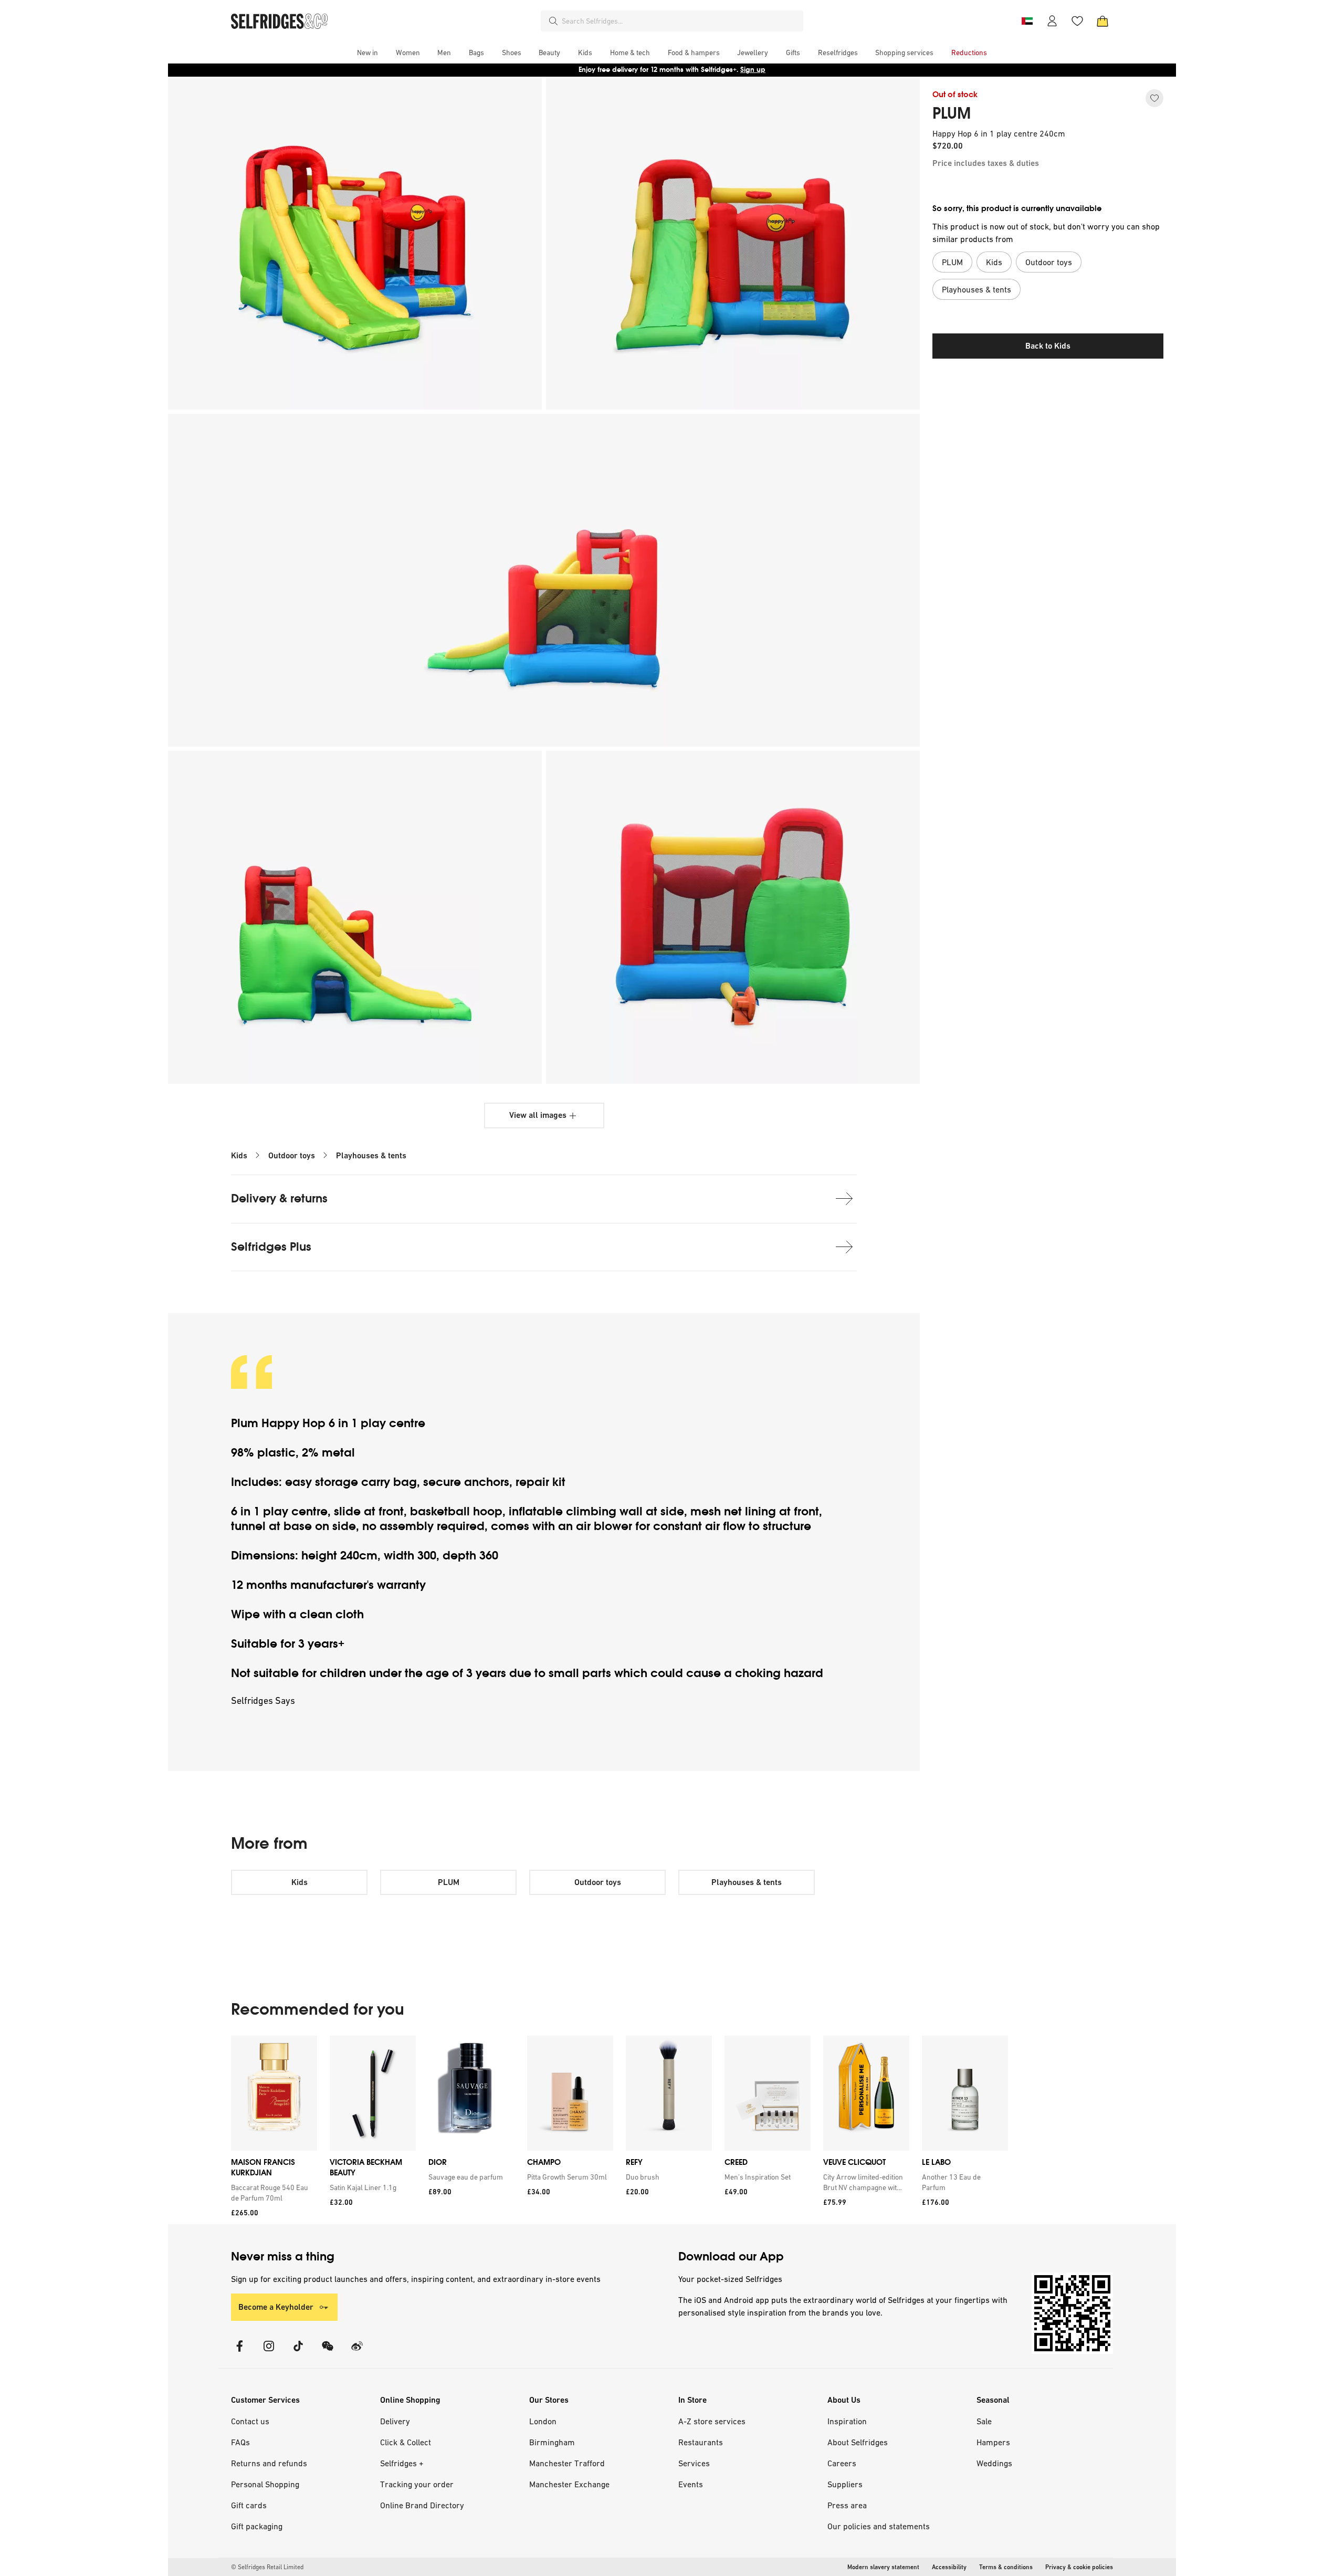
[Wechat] (328, 2353)
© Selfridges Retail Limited (267, 2567)
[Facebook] (239, 2353)
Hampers (993, 2442)
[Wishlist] (1077, 21)
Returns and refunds (269, 2463)
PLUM (952, 113)
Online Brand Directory (422, 2505)
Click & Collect (406, 2442)
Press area (847, 2505)
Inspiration (847, 2421)
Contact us (250, 2421)
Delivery (395, 2421)
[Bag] (1102, 21)
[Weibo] (357, 2353)
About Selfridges (858, 2442)
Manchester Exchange (569, 2484)
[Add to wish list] (1154, 98)
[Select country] (1027, 21)
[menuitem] (367, 53)
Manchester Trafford (567, 2463)
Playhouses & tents (371, 1155)
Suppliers (845, 2484)
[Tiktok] (298, 2353)
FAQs (240, 2442)
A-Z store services (712, 2421)
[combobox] (680, 21)
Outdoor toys (292, 1155)
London (543, 2421)
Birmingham (552, 2442)
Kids (239, 1155)
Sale (984, 2421)
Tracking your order (417, 2484)
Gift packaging (257, 2526)
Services (694, 2463)
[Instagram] (269, 2353)
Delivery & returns (279, 1198)
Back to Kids (1048, 346)
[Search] (553, 21)
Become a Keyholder (276, 2307)
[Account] (1052, 21)
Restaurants (701, 2442)
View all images (538, 1115)
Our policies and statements (879, 2526)
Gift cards (249, 2505)
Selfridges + (402, 2463)
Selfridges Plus (271, 1247)
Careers (842, 2463)
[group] (619, 2130)
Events (691, 2484)
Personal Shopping (265, 2484)
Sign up (753, 70)
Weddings (994, 2463)
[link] (272, 2193)
